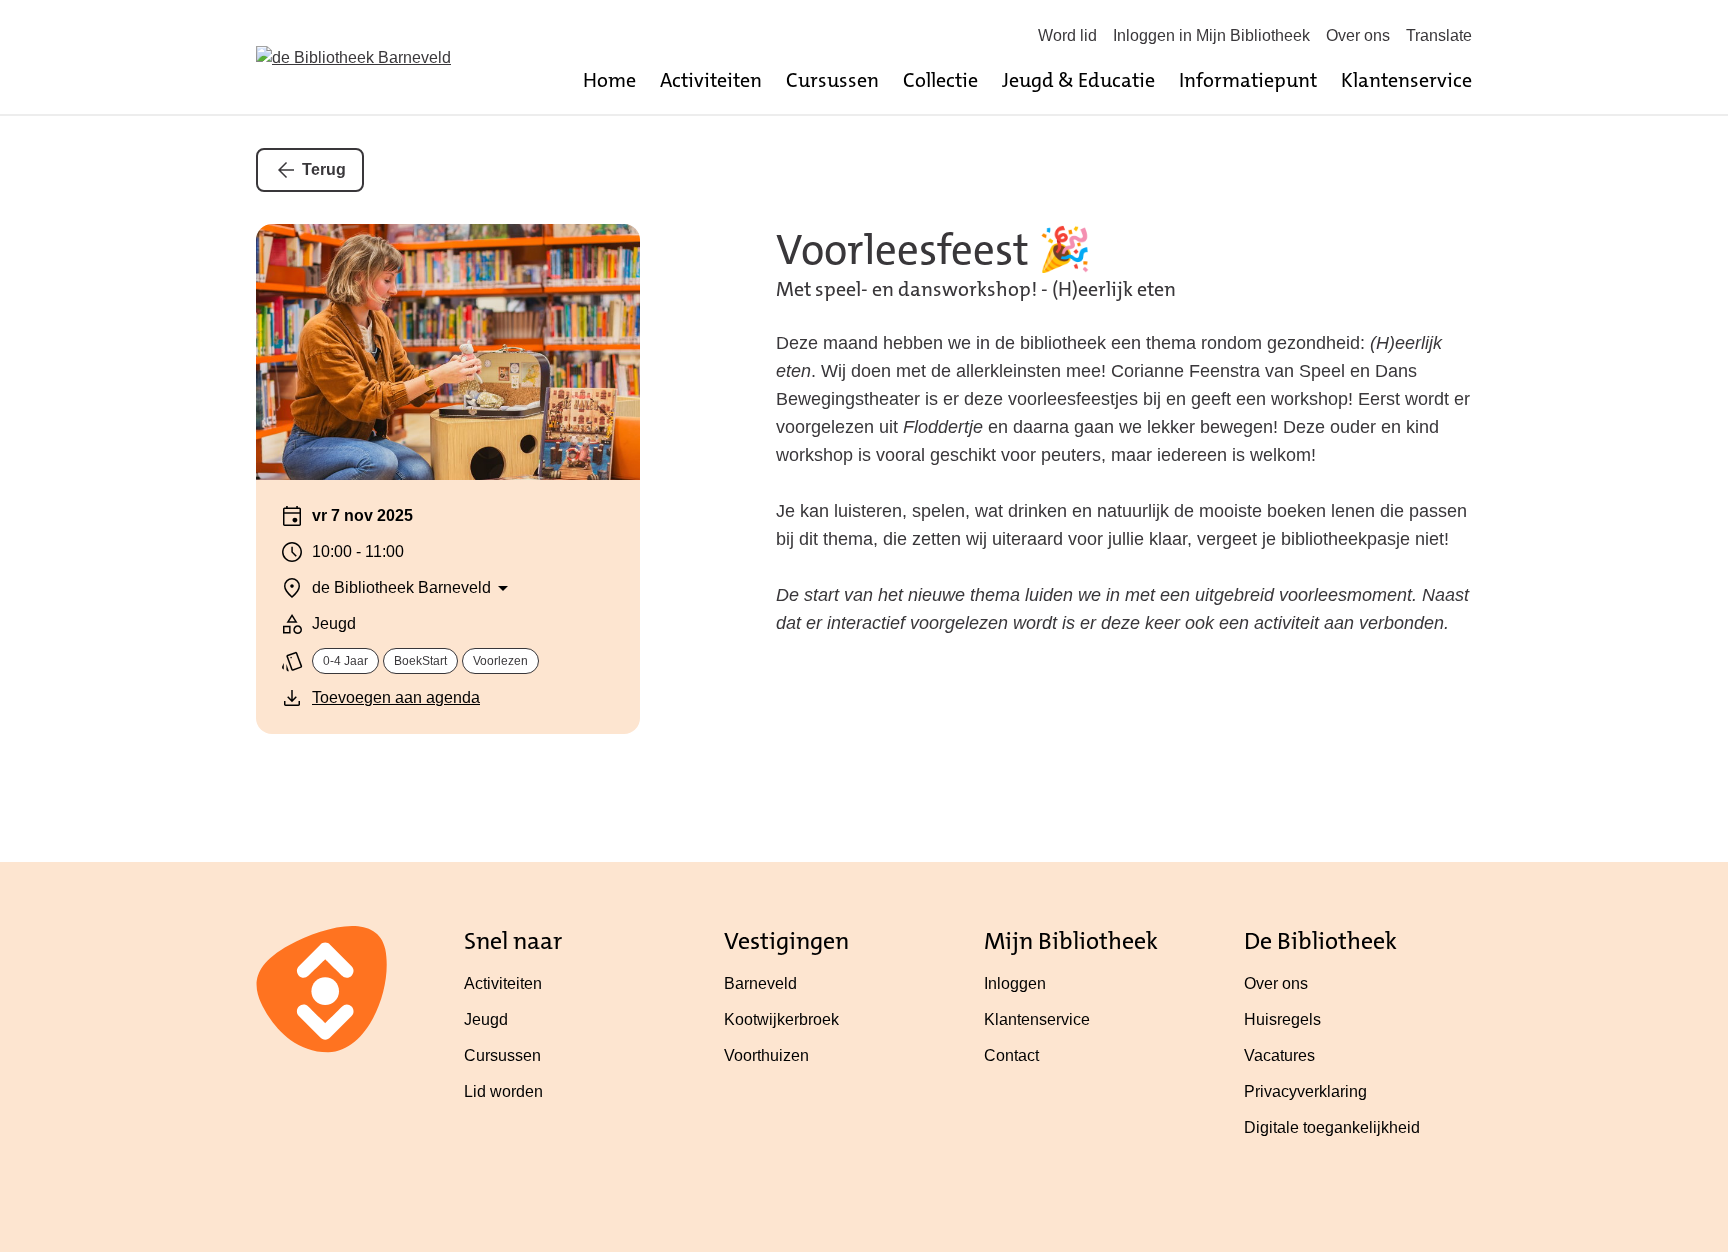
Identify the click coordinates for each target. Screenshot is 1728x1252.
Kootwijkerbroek (781, 1019)
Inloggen (1015, 983)
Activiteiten (711, 80)
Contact (1011, 1055)
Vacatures (1279, 1055)
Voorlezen (500, 661)
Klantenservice (1406, 80)
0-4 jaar (345, 661)
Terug (324, 169)
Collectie (940, 80)
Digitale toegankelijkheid (1332, 1127)
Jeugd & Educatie (1078, 80)
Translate (1439, 35)
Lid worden (503, 1091)
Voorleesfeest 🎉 (934, 250)
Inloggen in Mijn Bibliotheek (1211, 35)
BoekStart (420, 661)
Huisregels (1282, 1019)
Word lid (1067, 35)
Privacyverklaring (1305, 1091)
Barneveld (760, 983)
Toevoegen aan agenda (396, 697)
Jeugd (486, 1019)
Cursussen (832, 80)
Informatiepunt (1248, 80)
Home (609, 80)
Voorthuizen (766, 1055)
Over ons (1358, 35)
